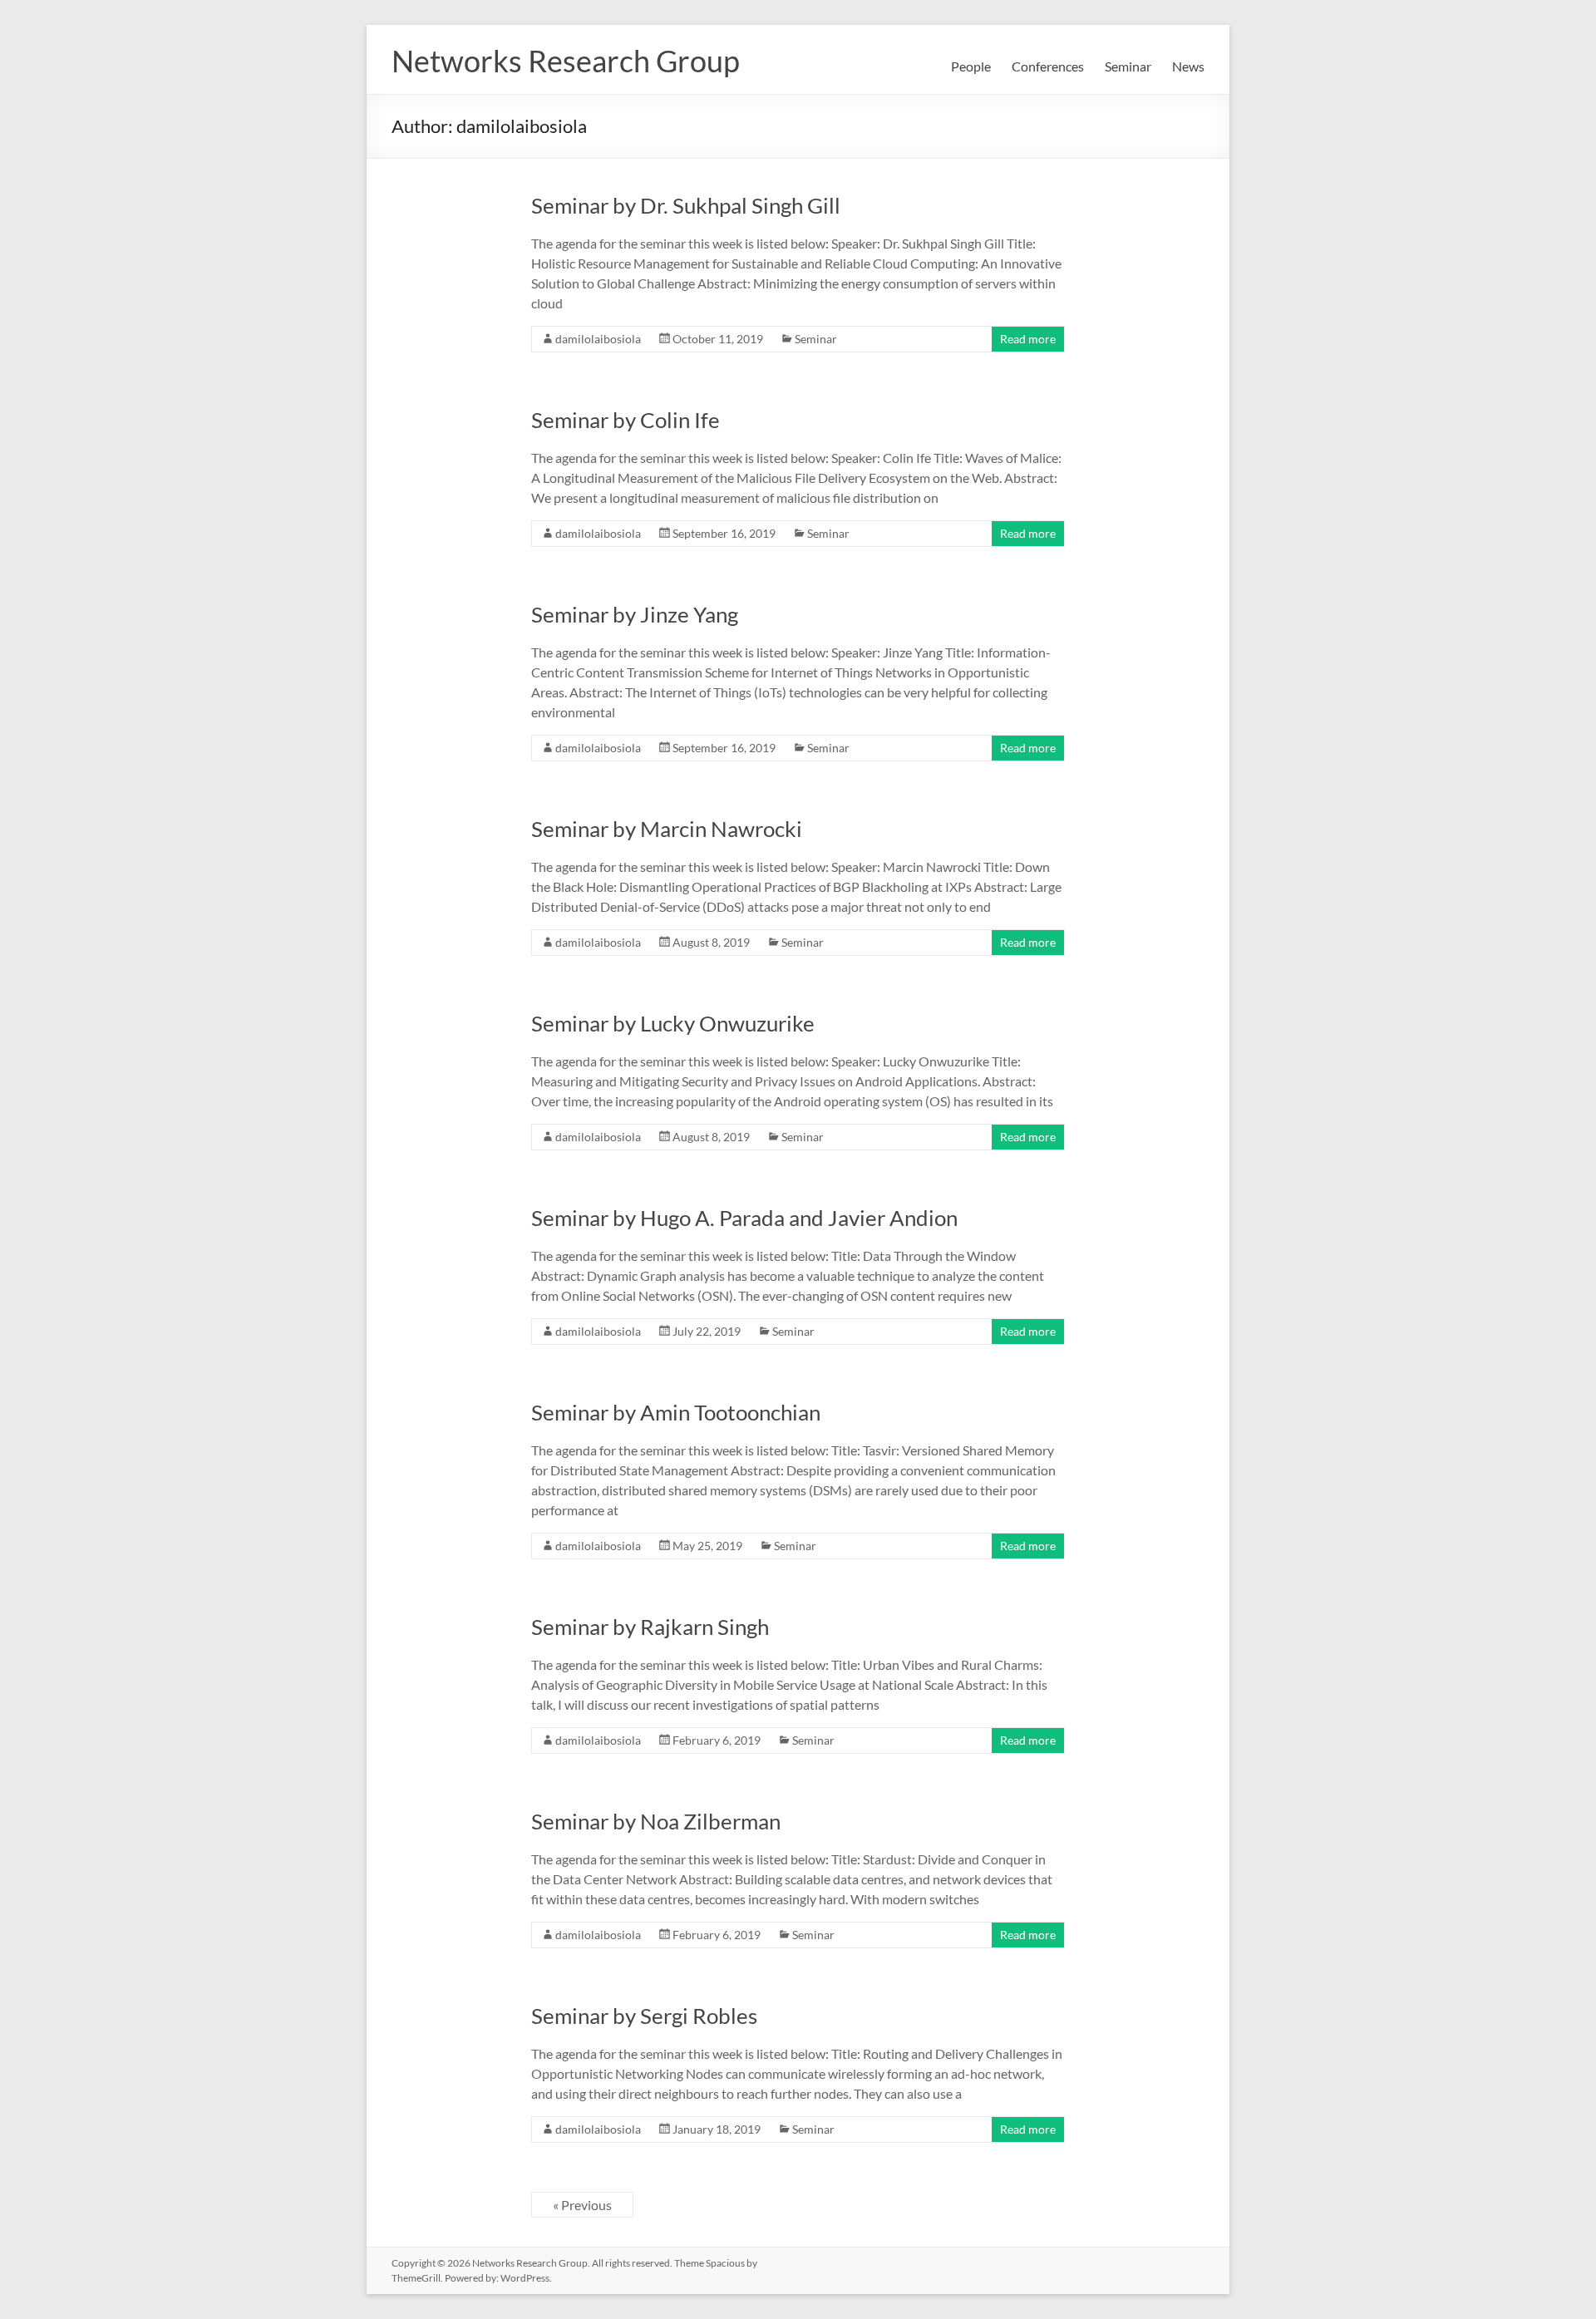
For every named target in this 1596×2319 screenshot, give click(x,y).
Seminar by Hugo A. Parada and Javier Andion (744, 1218)
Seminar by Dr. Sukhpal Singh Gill (686, 205)
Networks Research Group (566, 61)
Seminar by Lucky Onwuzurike (673, 1023)
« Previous (582, 2205)
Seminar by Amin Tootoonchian (676, 1412)
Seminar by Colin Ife (626, 420)
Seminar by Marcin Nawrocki (667, 829)
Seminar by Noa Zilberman (656, 1821)
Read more (1028, 339)
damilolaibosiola (598, 339)
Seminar (1128, 66)
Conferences (1048, 66)
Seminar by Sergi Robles (644, 2016)
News (1188, 66)
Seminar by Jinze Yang (635, 614)
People (971, 66)
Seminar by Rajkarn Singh (650, 1627)
